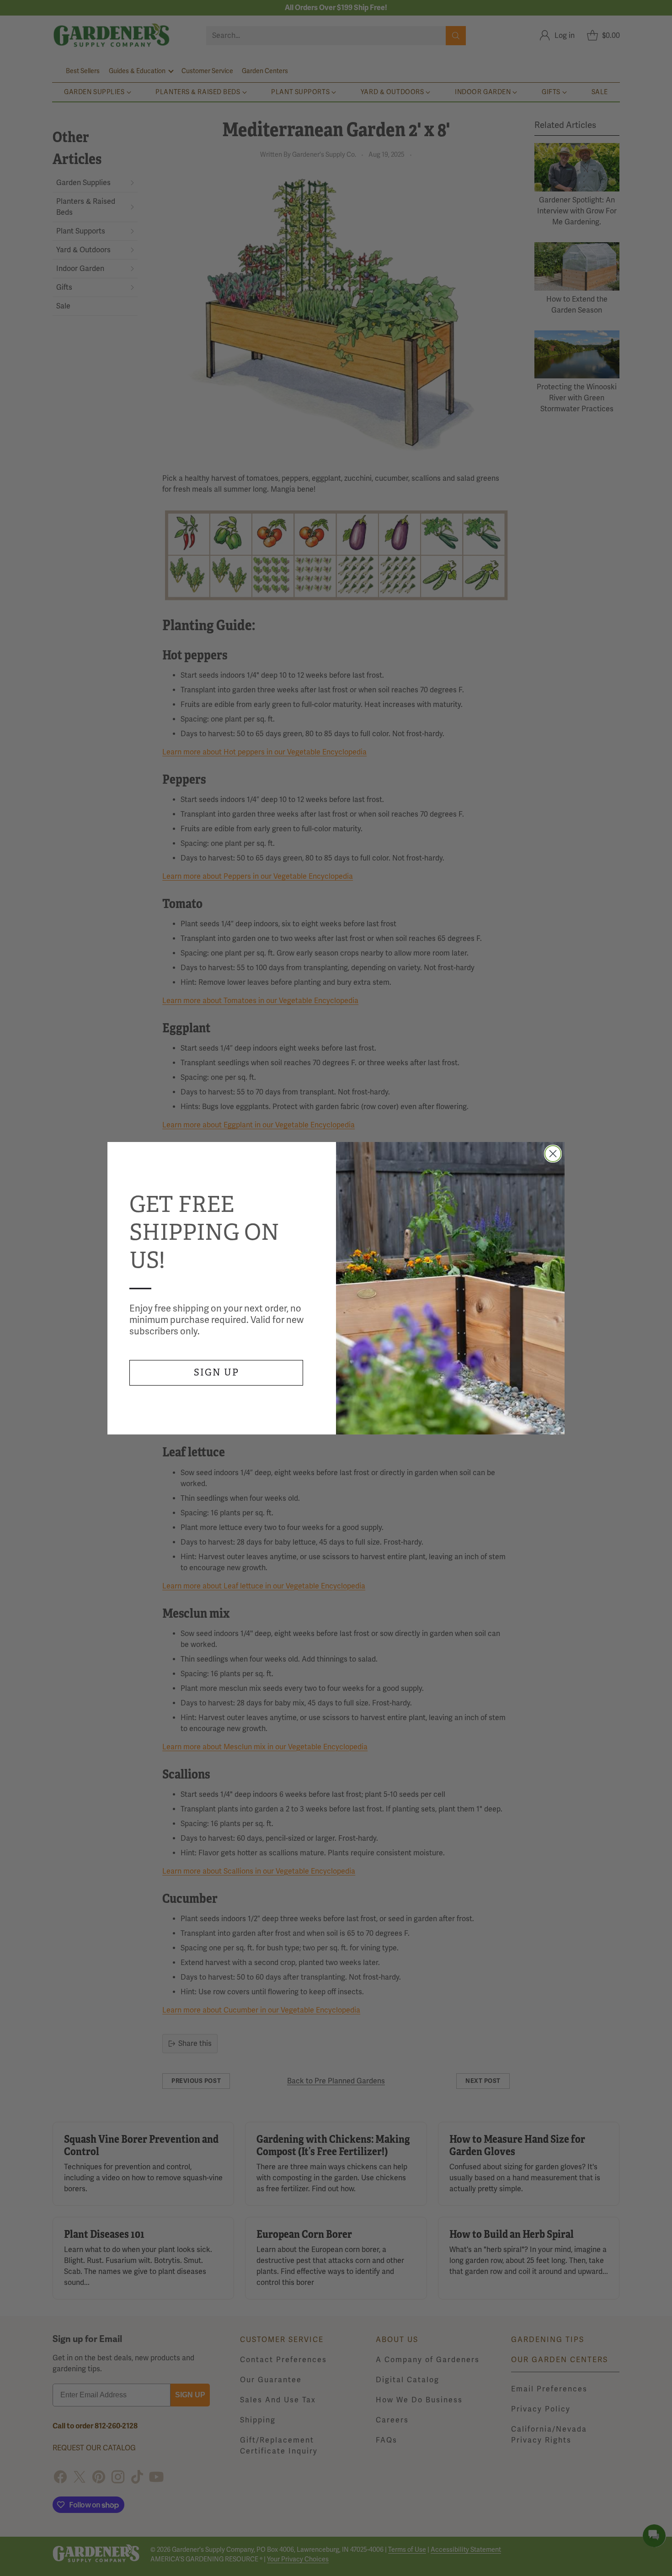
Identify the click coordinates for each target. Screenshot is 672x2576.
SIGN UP (216, 1373)
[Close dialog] (553, 1154)
